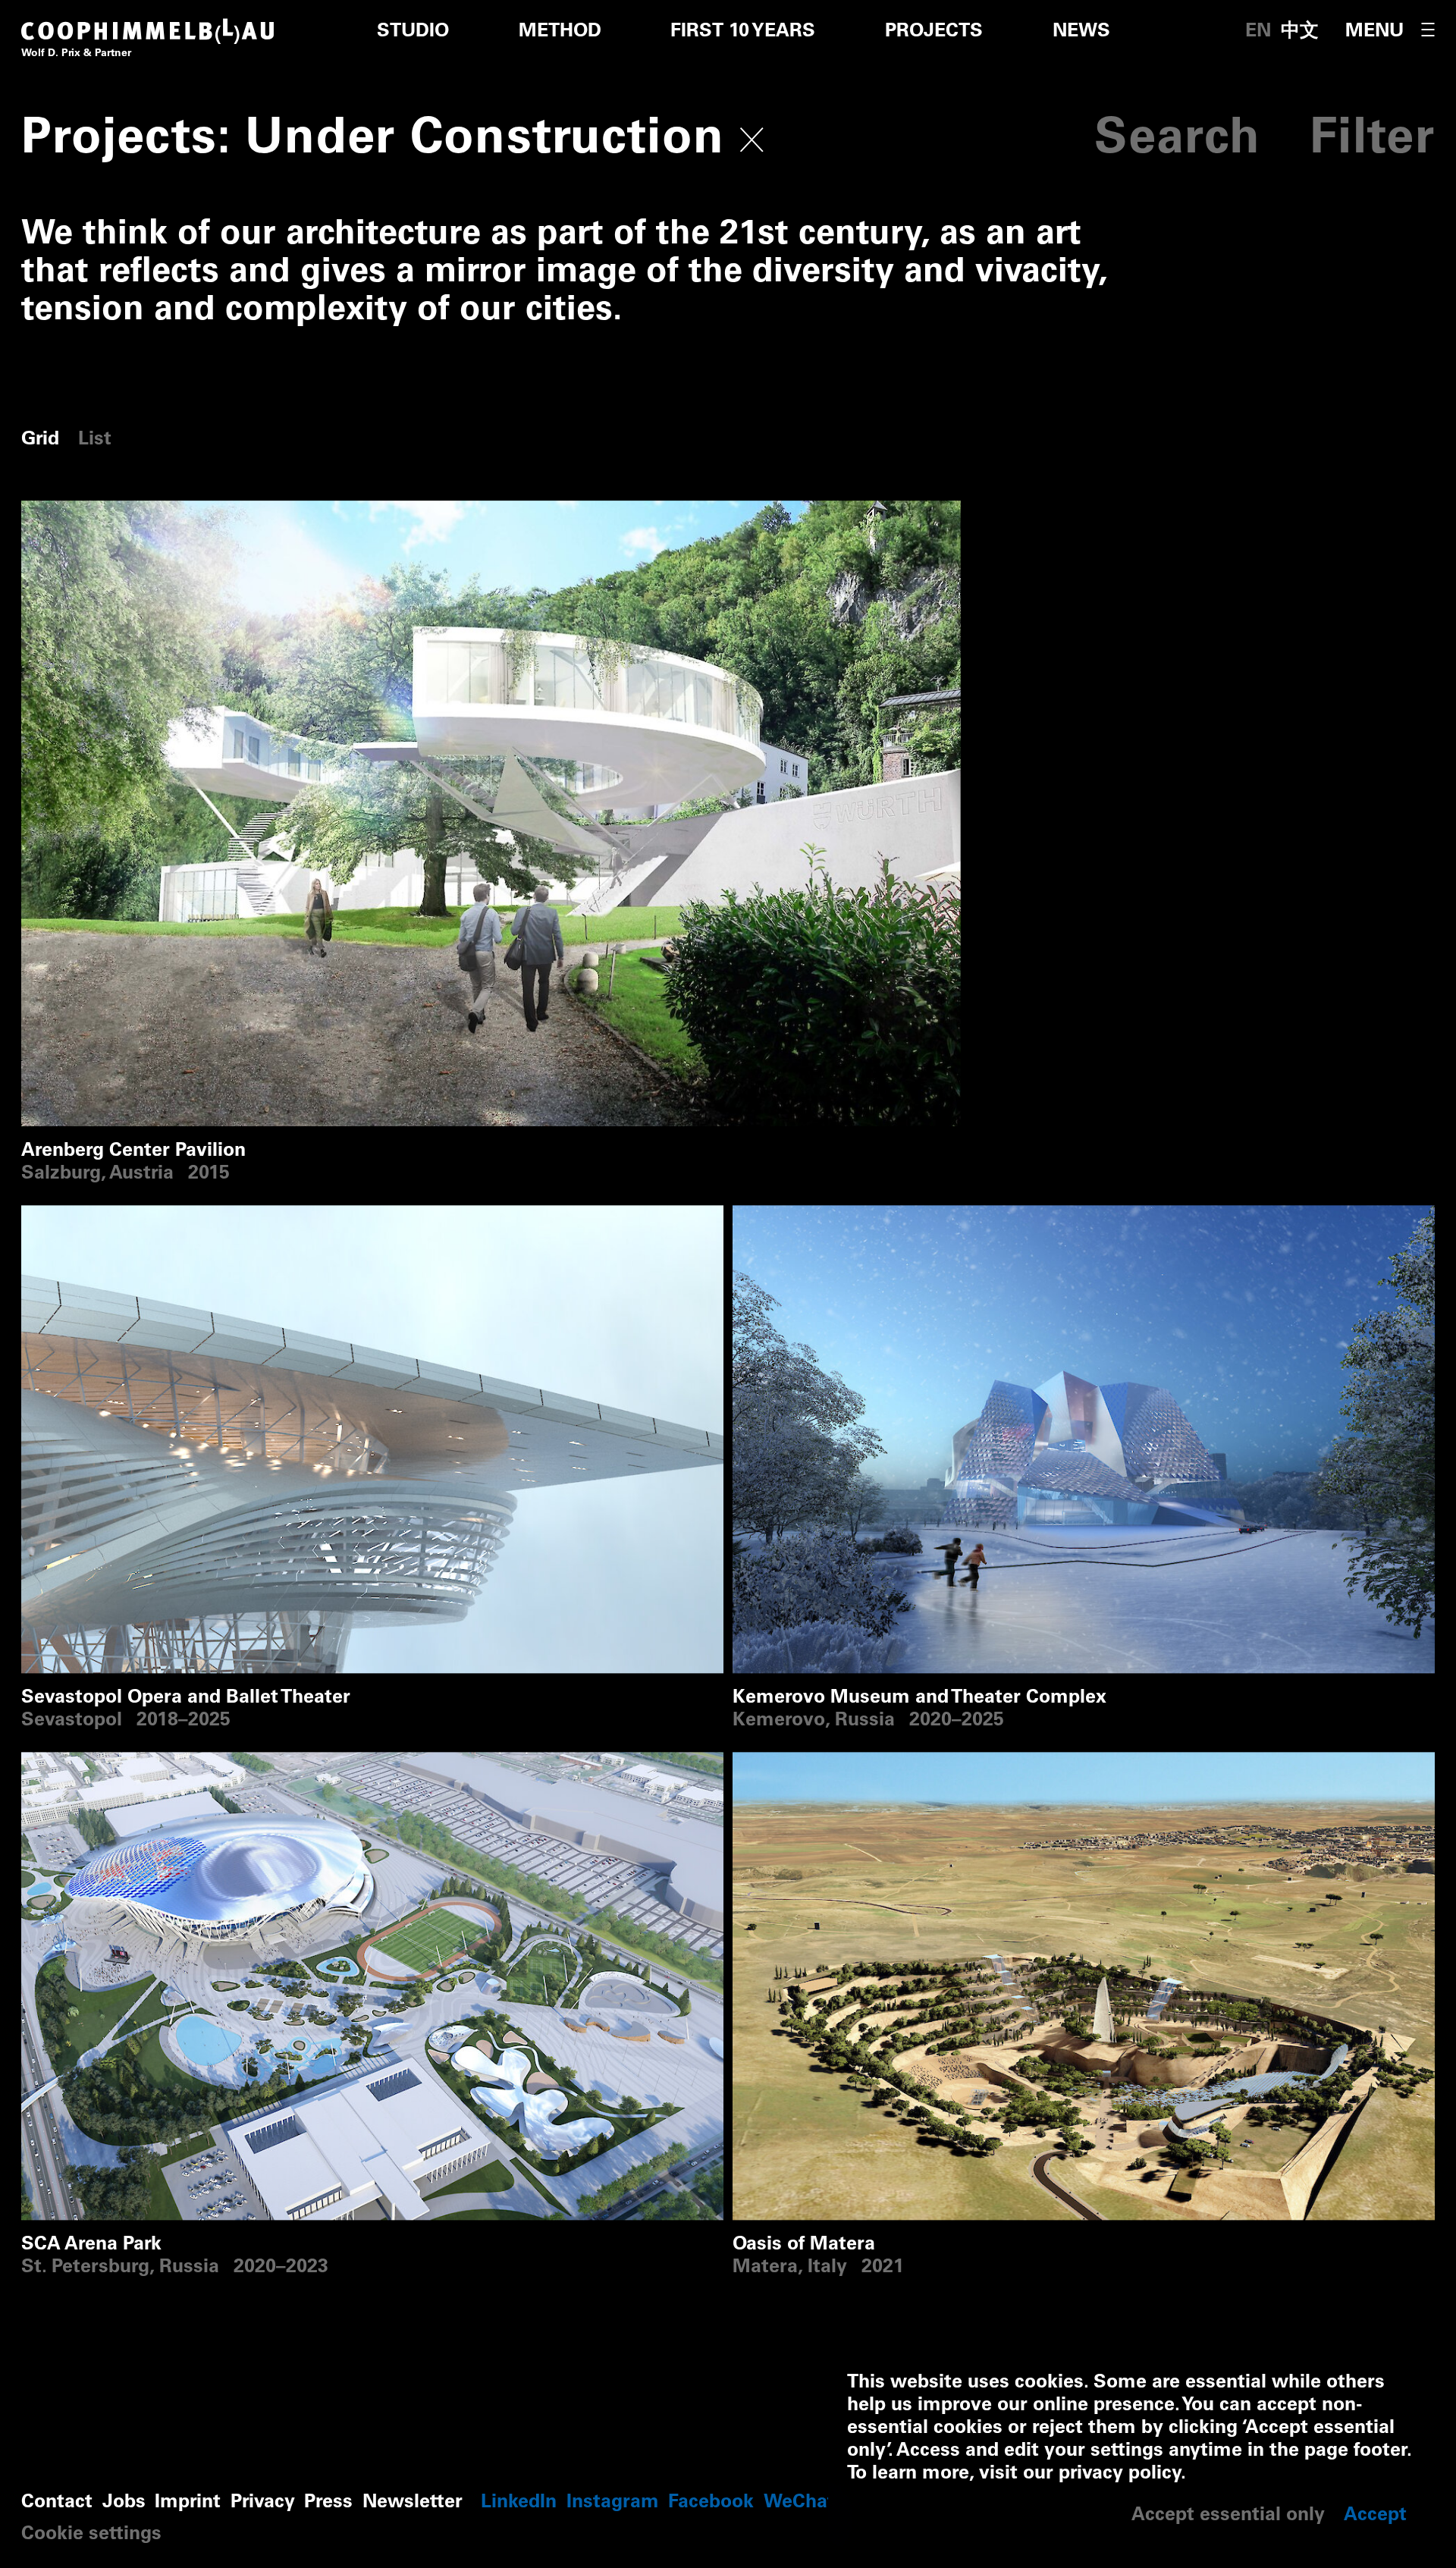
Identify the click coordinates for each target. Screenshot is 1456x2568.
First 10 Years (743, 32)
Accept (1375, 2516)
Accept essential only (1228, 2516)
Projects (934, 32)
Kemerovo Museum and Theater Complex (919, 1216)
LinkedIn (519, 2503)
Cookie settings (91, 2535)
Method (560, 32)
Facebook (711, 2503)
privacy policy (1120, 2474)
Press (328, 2503)
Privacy (263, 2503)
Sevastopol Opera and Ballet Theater (186, 1216)
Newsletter (413, 2503)
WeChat (799, 2503)
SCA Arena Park (91, 1763)
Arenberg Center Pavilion (133, 512)
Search (1177, 141)
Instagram (613, 2503)
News (1081, 32)
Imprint (188, 2503)
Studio (413, 32)
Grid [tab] (40, 440)
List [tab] (95, 440)
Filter (1372, 141)
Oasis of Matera (804, 1763)
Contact (57, 2503)
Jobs (124, 2503)
